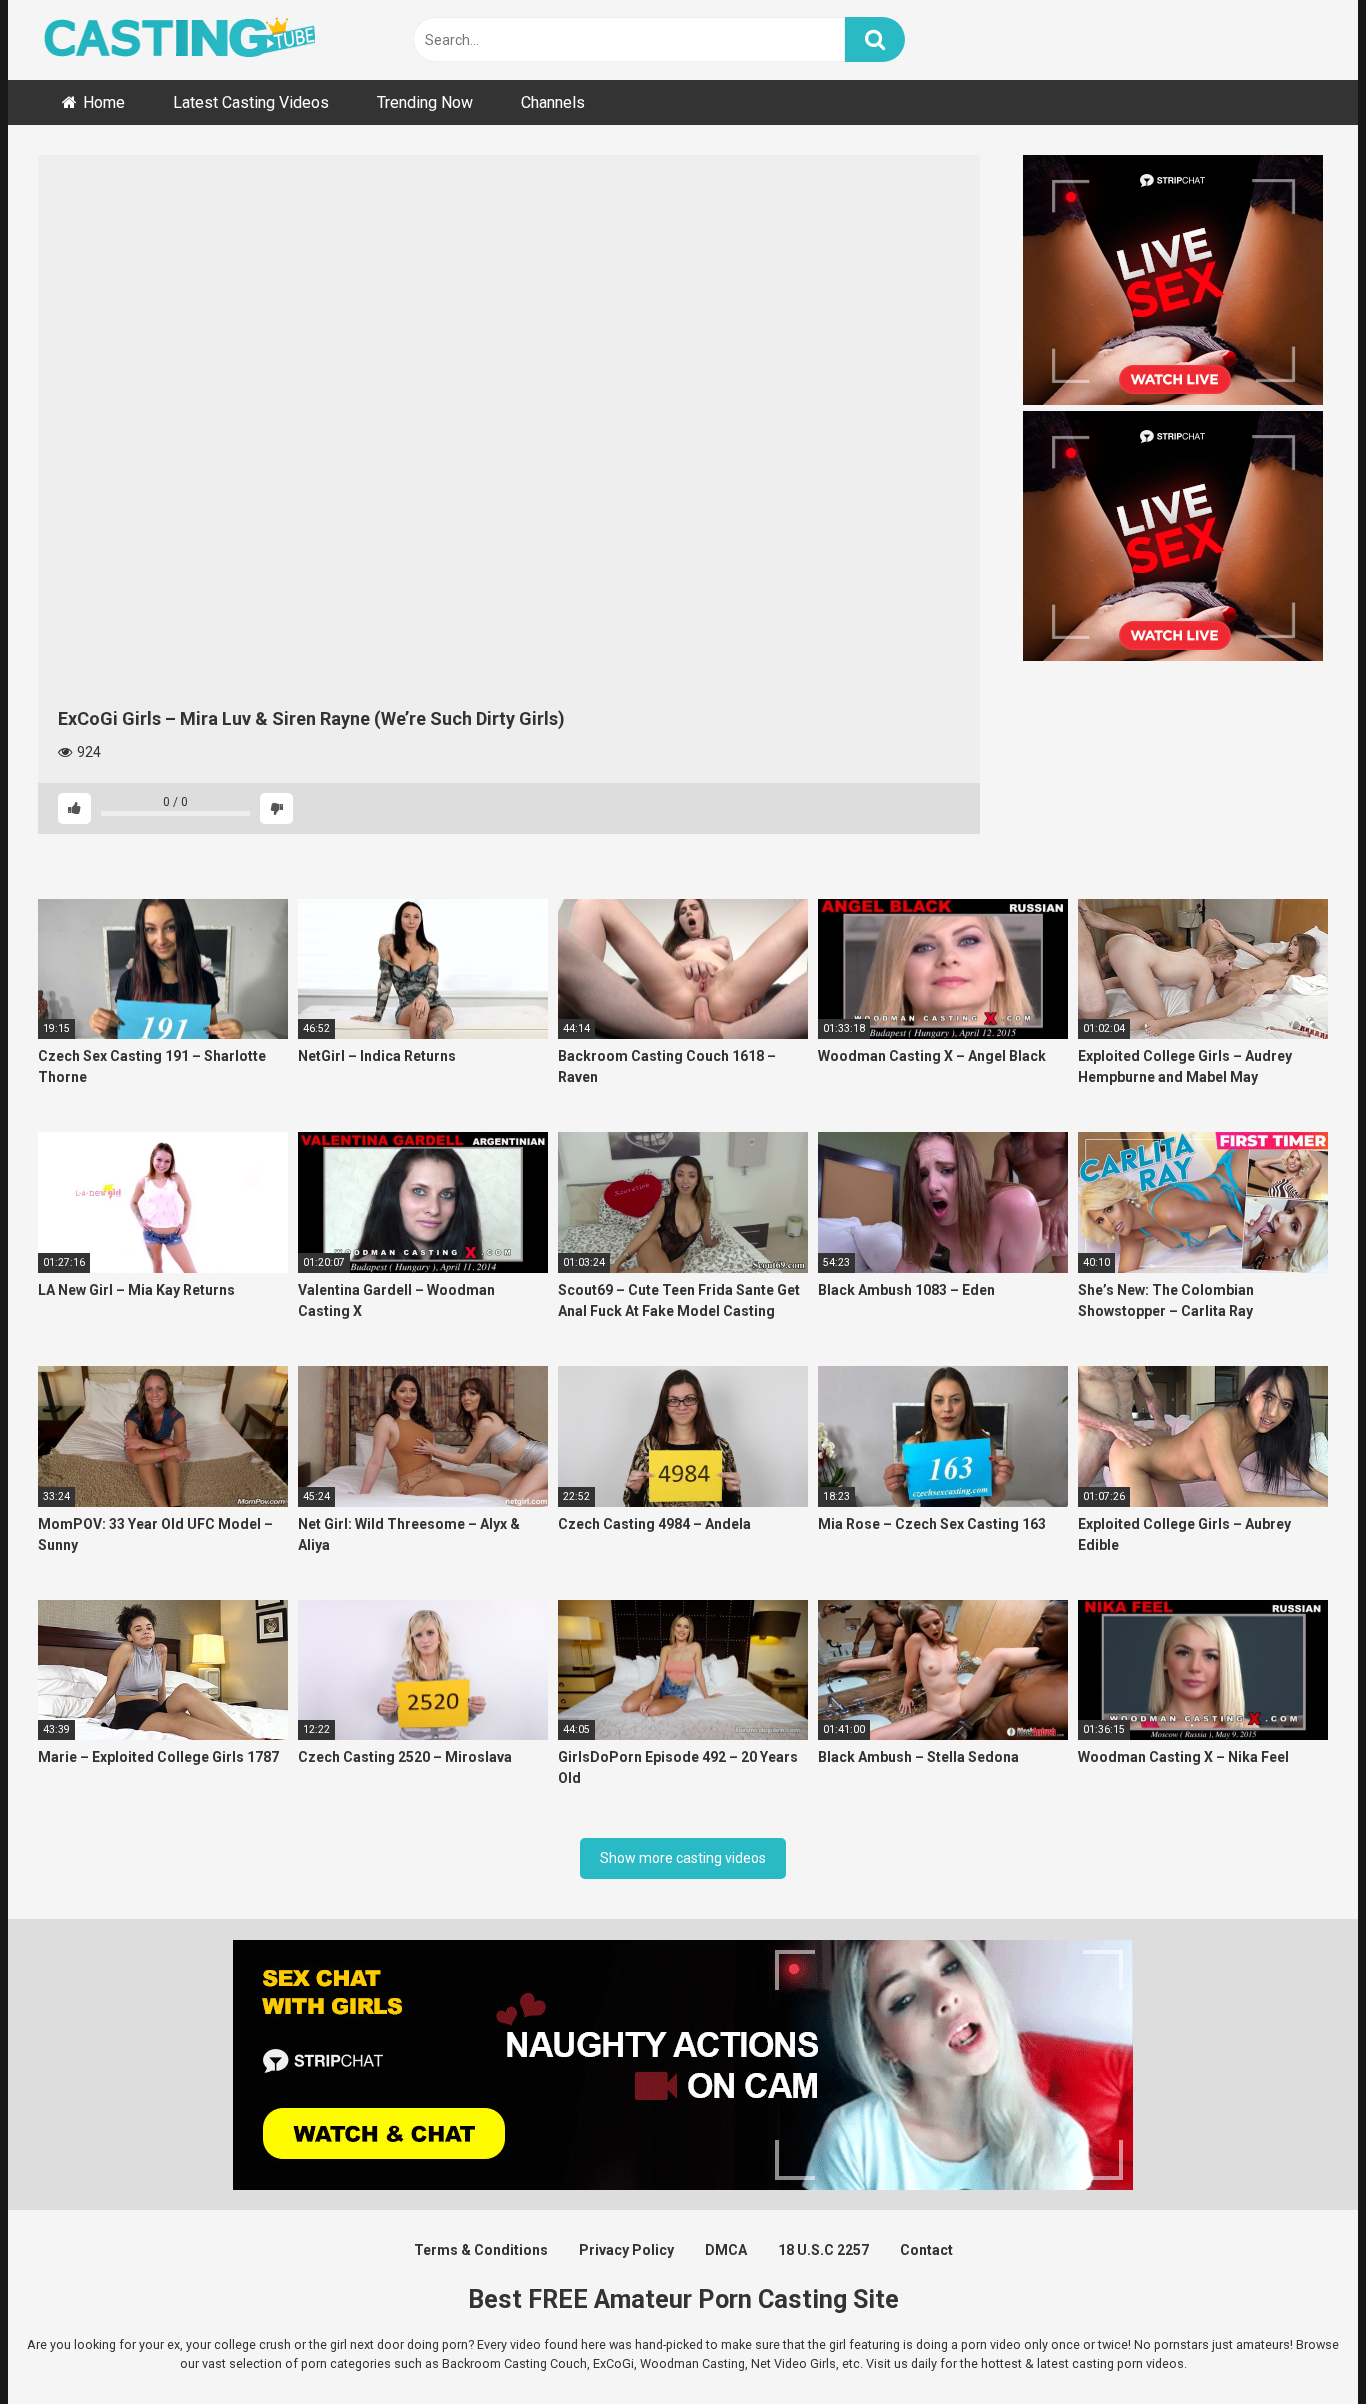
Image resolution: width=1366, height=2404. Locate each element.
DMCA (726, 2250)
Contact (926, 2250)
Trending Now (425, 102)
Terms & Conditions (481, 2250)
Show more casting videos (683, 1858)
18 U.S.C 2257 (823, 2250)
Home (104, 102)
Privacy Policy (626, 2250)
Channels (553, 102)
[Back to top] (1299, 2343)
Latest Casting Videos (251, 102)
